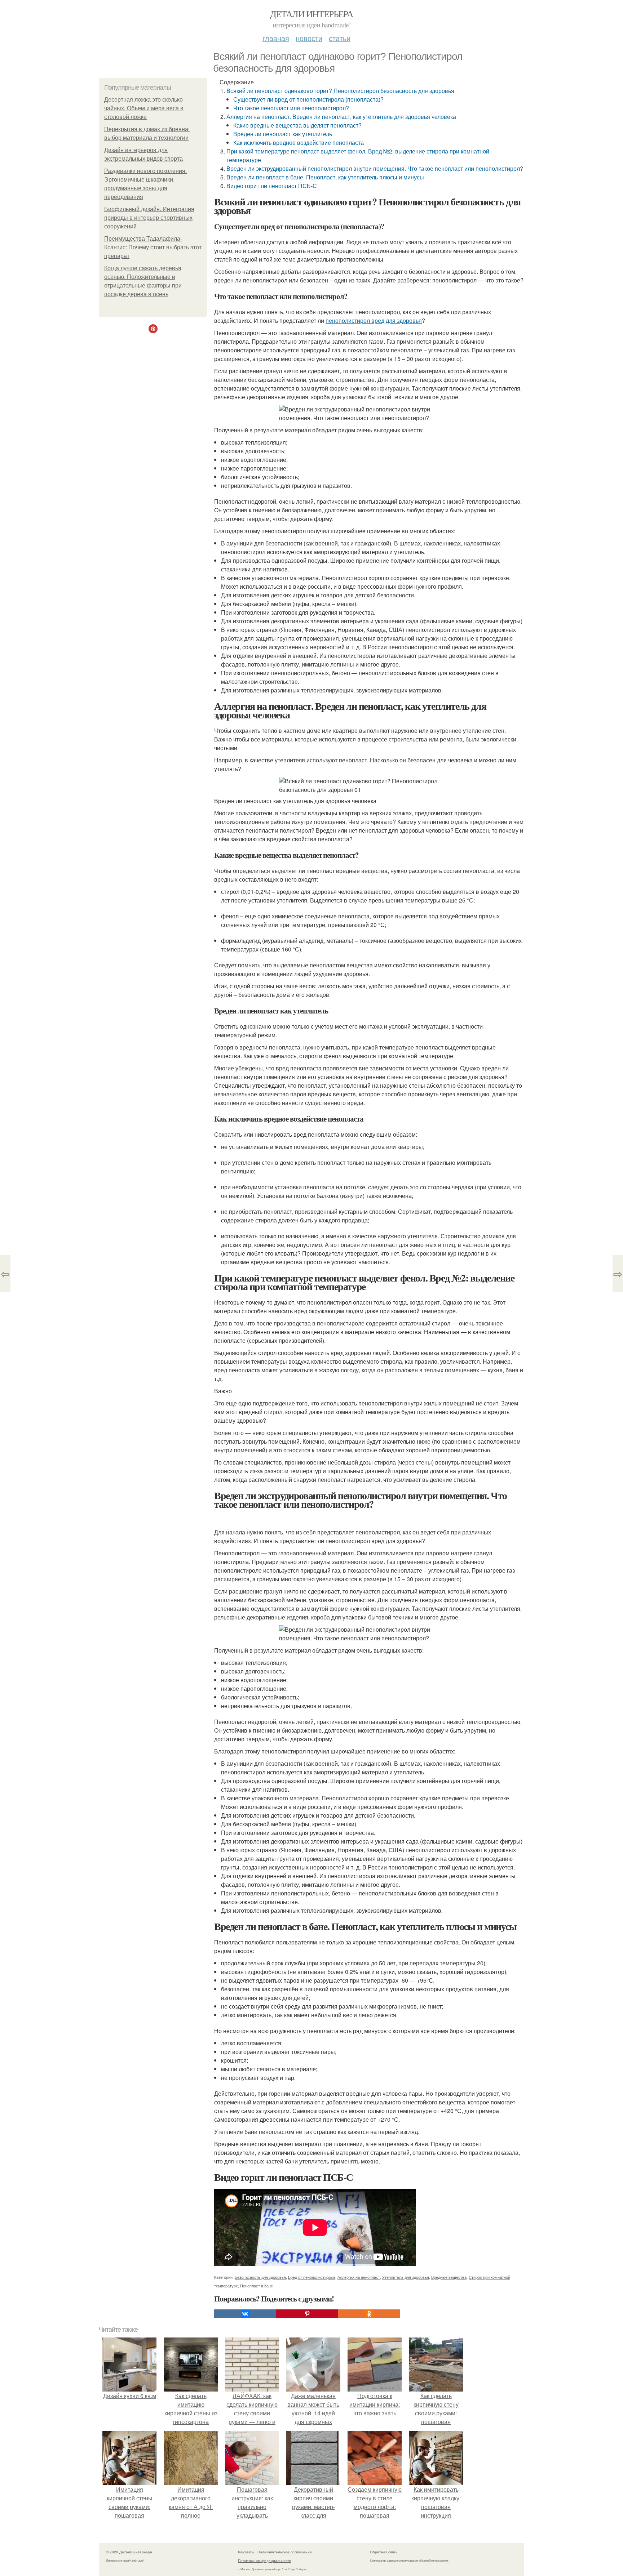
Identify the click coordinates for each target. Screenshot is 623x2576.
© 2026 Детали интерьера (129, 2552)
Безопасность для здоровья (260, 2277)
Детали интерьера (311, 14)
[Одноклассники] (369, 2314)
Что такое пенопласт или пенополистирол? (291, 108)
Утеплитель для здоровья (406, 2277)
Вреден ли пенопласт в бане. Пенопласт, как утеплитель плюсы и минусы (325, 177)
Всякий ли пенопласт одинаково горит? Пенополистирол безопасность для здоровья (340, 91)
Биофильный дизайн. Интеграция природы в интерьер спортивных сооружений (149, 218)
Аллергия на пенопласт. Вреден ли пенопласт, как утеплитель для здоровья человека (341, 117)
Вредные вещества (449, 2277)
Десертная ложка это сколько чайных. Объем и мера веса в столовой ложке (144, 108)
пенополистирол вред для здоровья (374, 320)
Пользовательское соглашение (285, 2552)
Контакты (246, 2552)
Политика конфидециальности (265, 2561)
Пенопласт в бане (257, 2286)
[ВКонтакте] (245, 2314)
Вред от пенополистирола (312, 2277)
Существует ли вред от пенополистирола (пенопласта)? (308, 99)
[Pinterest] (307, 2314)
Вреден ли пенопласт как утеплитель (283, 134)
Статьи (340, 38)
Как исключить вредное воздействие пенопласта (299, 142)
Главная (276, 38)
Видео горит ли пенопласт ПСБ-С (272, 186)
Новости (309, 38)
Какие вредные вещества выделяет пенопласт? (297, 125)
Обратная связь (384, 2552)
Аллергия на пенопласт (359, 2277)
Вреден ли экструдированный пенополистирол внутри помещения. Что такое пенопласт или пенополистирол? (375, 168)
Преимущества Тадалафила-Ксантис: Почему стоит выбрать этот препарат (153, 247)
